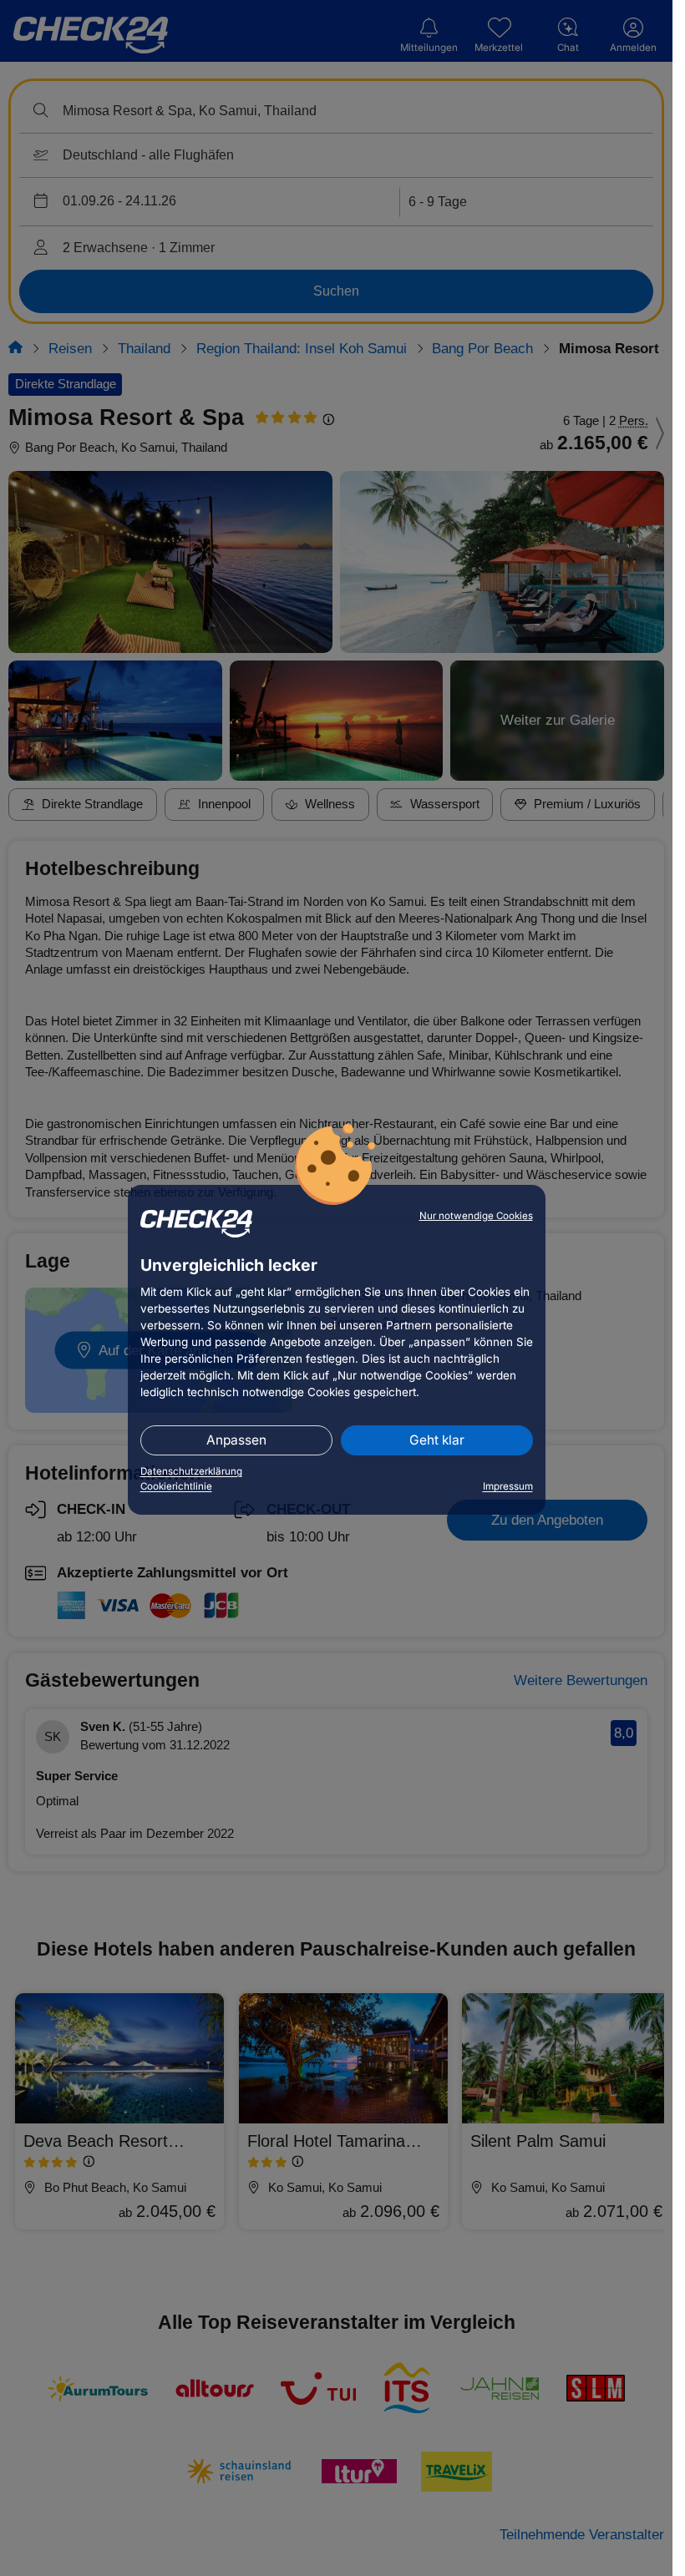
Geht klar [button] (437, 1440)
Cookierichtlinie (176, 1486)
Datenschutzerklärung (191, 1471)
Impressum (508, 1486)
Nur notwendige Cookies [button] (476, 1216)
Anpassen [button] (236, 1440)
